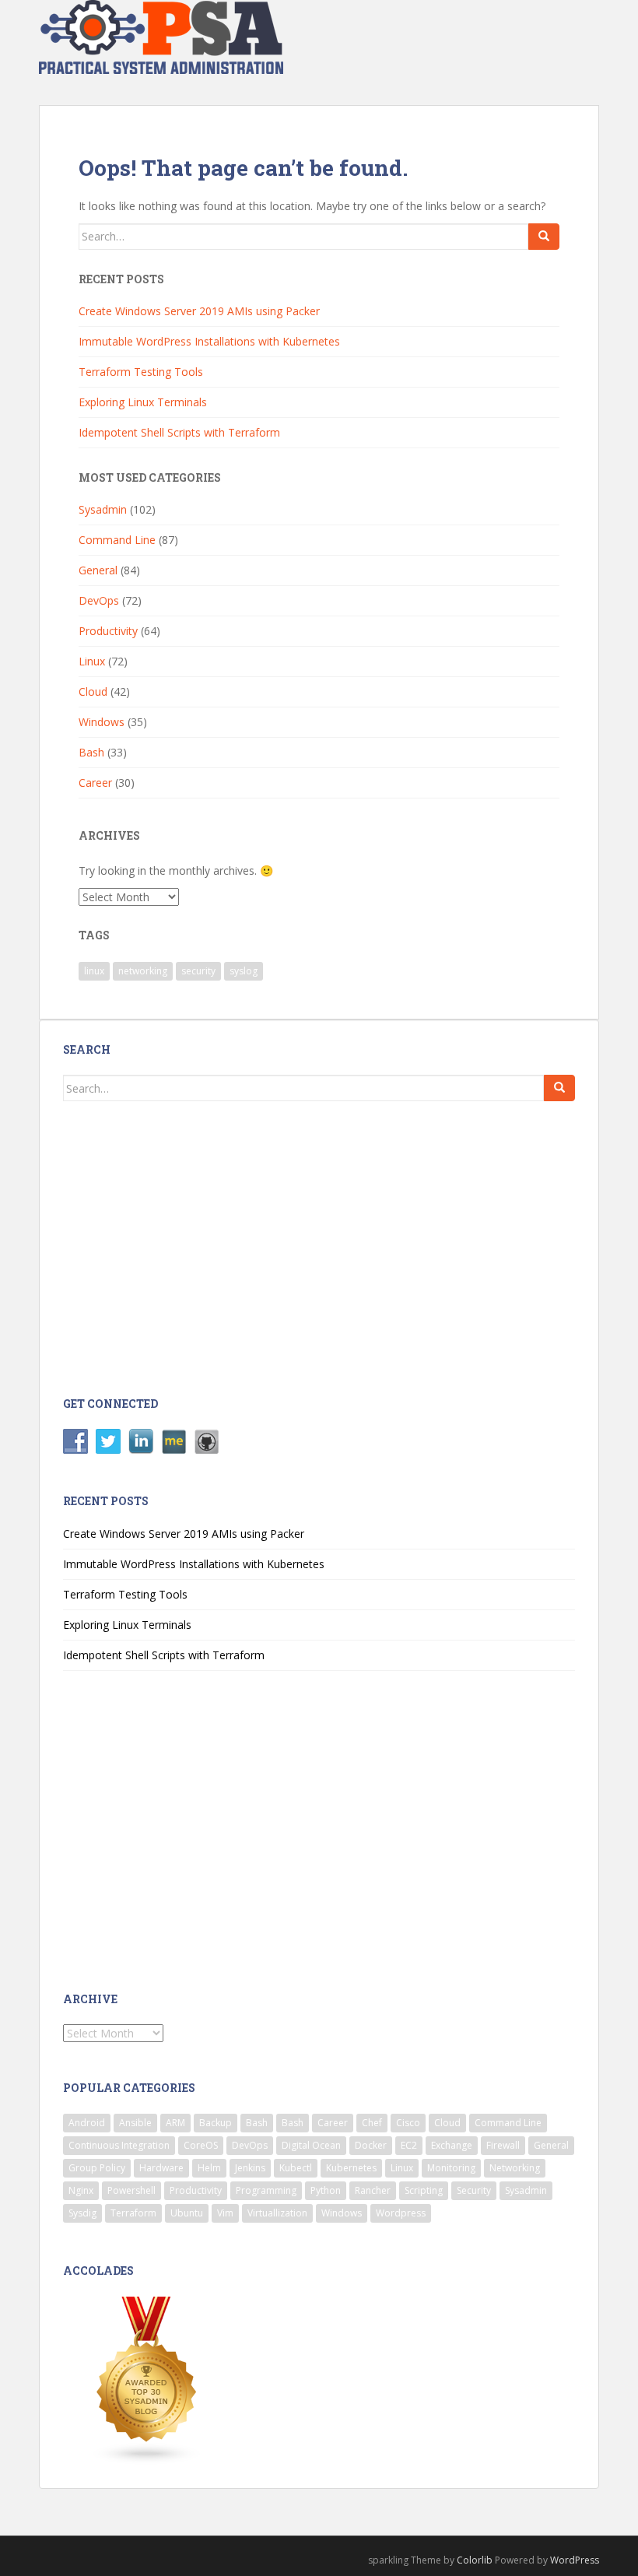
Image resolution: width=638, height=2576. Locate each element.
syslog (244, 971)
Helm (209, 2168)
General (98, 570)
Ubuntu (187, 2213)
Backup (216, 2123)
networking (143, 971)
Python (326, 2190)
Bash (91, 752)
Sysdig (82, 2213)
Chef (372, 2123)
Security (474, 2190)
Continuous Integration (119, 2145)
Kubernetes (351, 2168)
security (198, 971)
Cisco (408, 2123)
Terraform (133, 2213)
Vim (225, 2213)
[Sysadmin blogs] (147, 2379)
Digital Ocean (311, 2145)
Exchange (452, 2145)
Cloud (93, 691)
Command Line (117, 540)
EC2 (409, 2145)
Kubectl (296, 2168)
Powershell (131, 2190)
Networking (515, 2168)
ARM (175, 2123)
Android (87, 2123)
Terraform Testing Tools (141, 372)
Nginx (81, 2190)
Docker (371, 2145)
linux (94, 971)
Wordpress (401, 2213)
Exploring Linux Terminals (143, 402)
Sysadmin (103, 509)
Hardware (161, 2168)
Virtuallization (277, 2213)
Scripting (424, 2190)
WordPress (575, 2560)
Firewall (503, 2145)
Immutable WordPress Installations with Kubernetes (209, 341)
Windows (102, 722)
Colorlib (475, 2560)
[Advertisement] (189, 1247)
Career (95, 783)
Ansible (135, 2123)
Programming (266, 2190)
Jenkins (250, 2168)
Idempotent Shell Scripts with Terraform (179, 432)
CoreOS (201, 2145)
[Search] (544, 237)
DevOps (99, 600)
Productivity (108, 631)
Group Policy (97, 2168)
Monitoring (451, 2168)
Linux (92, 661)
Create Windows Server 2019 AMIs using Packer (199, 311)
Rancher (373, 2190)
